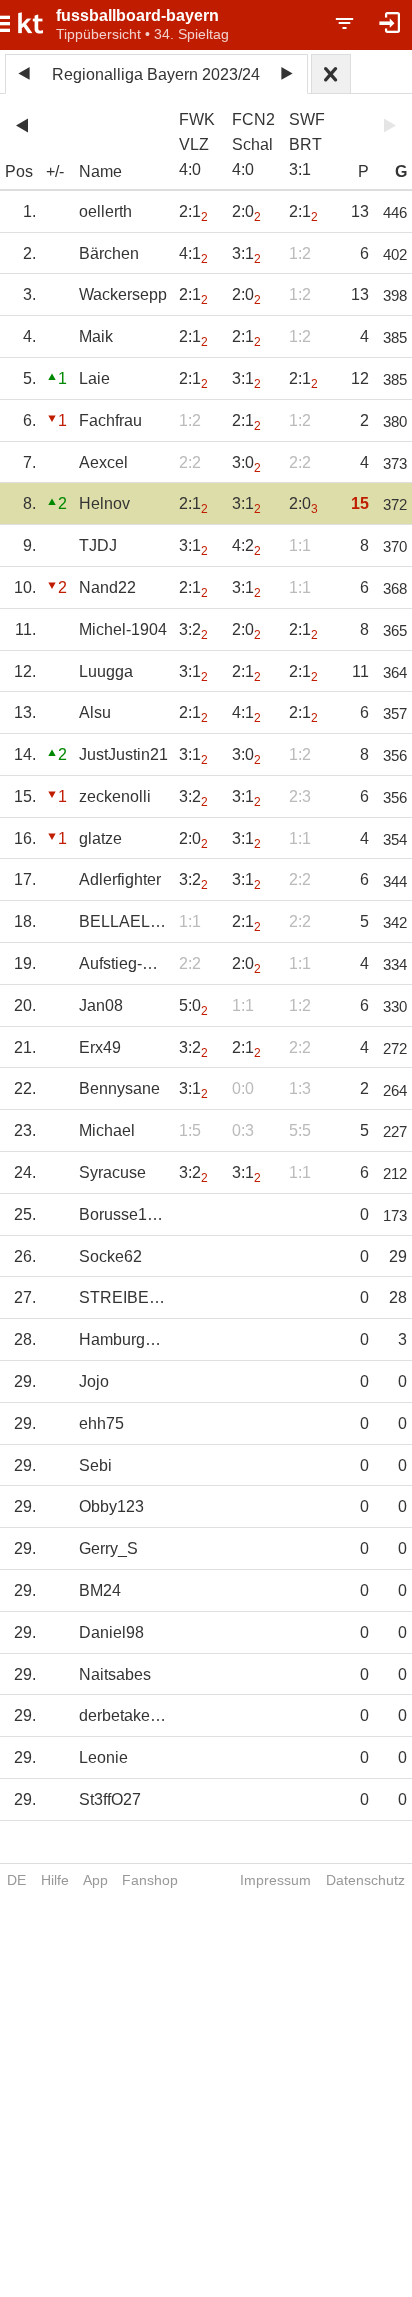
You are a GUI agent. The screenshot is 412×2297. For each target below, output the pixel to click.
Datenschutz (365, 1880)
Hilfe (55, 1880)
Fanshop (150, 1880)
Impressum (275, 1880)
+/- (55, 171)
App (95, 1880)
